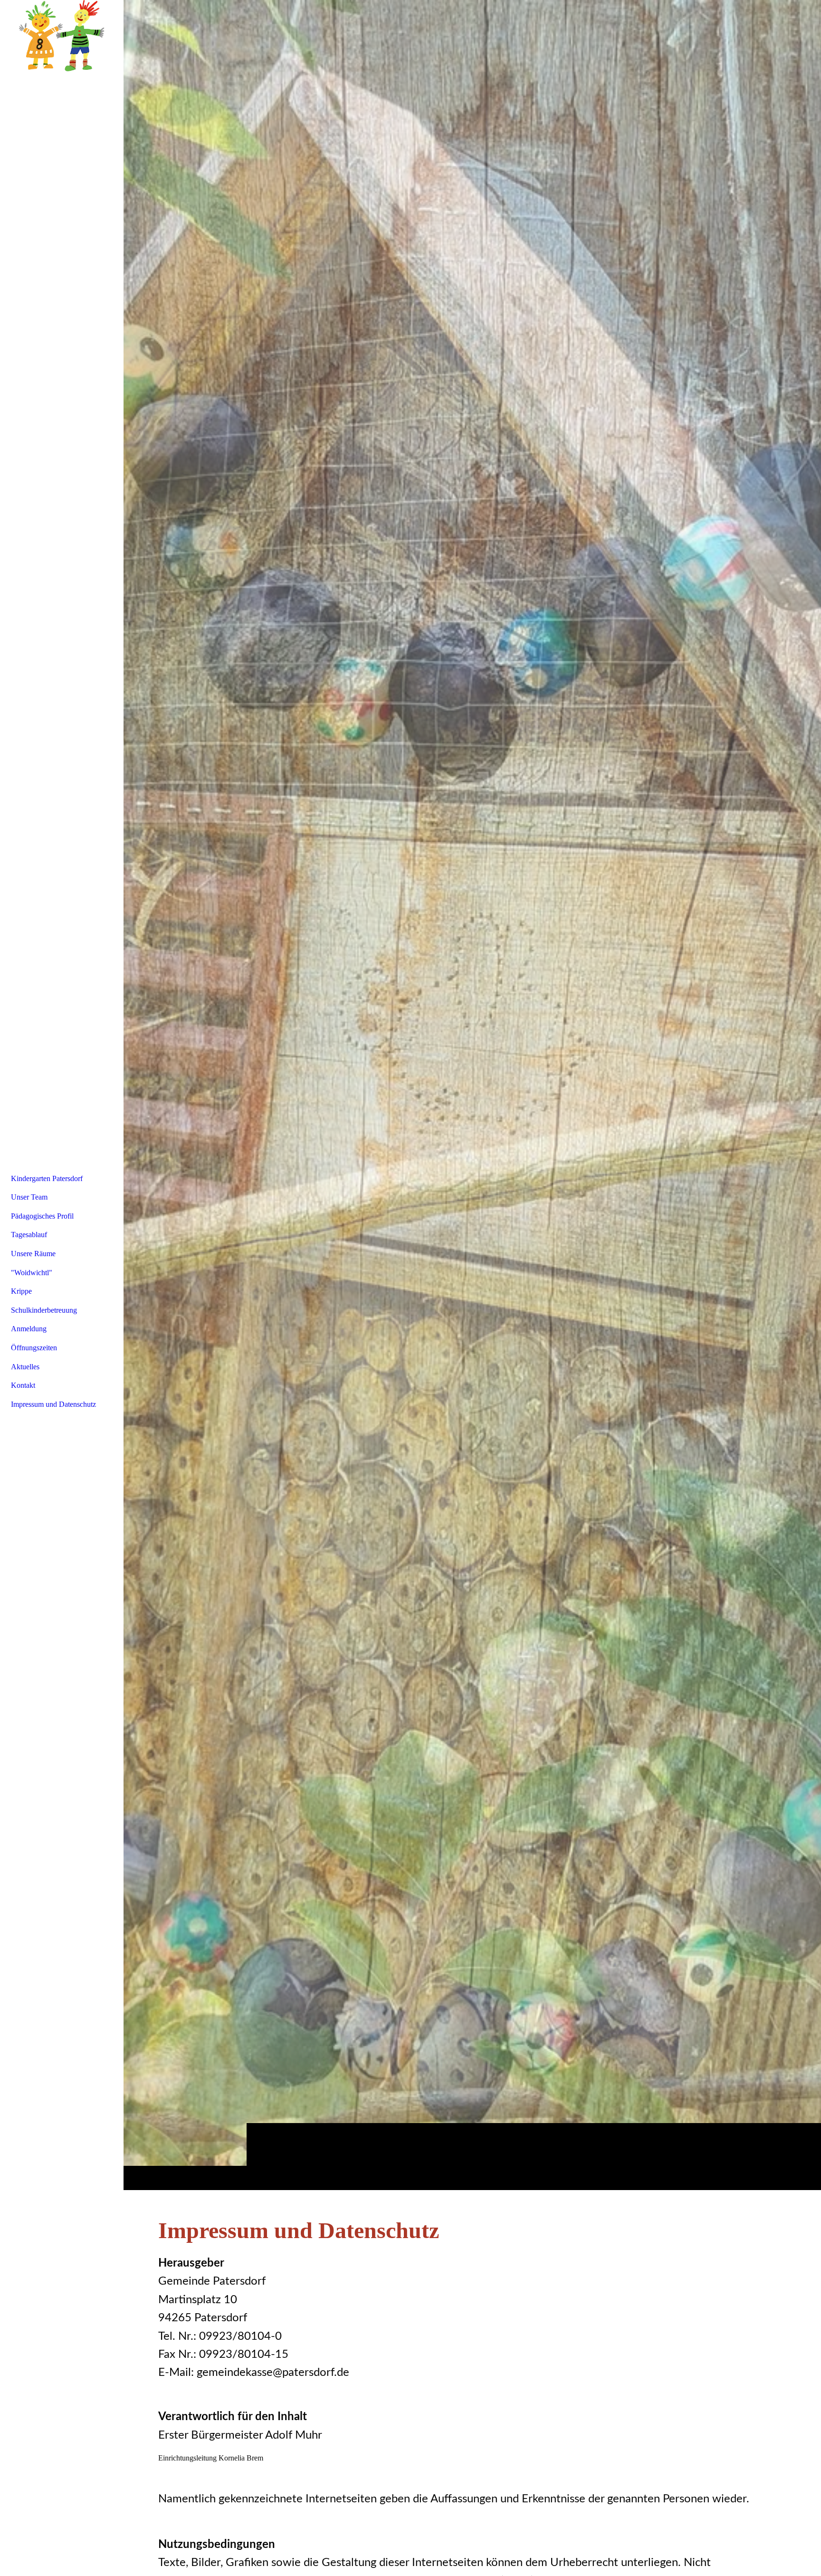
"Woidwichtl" (32, 1273)
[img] (472, 1095)
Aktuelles (25, 1367)
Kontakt (23, 1385)
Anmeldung (29, 1329)
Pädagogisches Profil (42, 1216)
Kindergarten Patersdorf (47, 1178)
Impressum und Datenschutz (53, 1404)
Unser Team (29, 1197)
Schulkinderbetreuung (44, 1310)
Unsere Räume (33, 1254)
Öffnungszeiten (34, 1348)
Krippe (21, 1291)
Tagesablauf (29, 1235)
